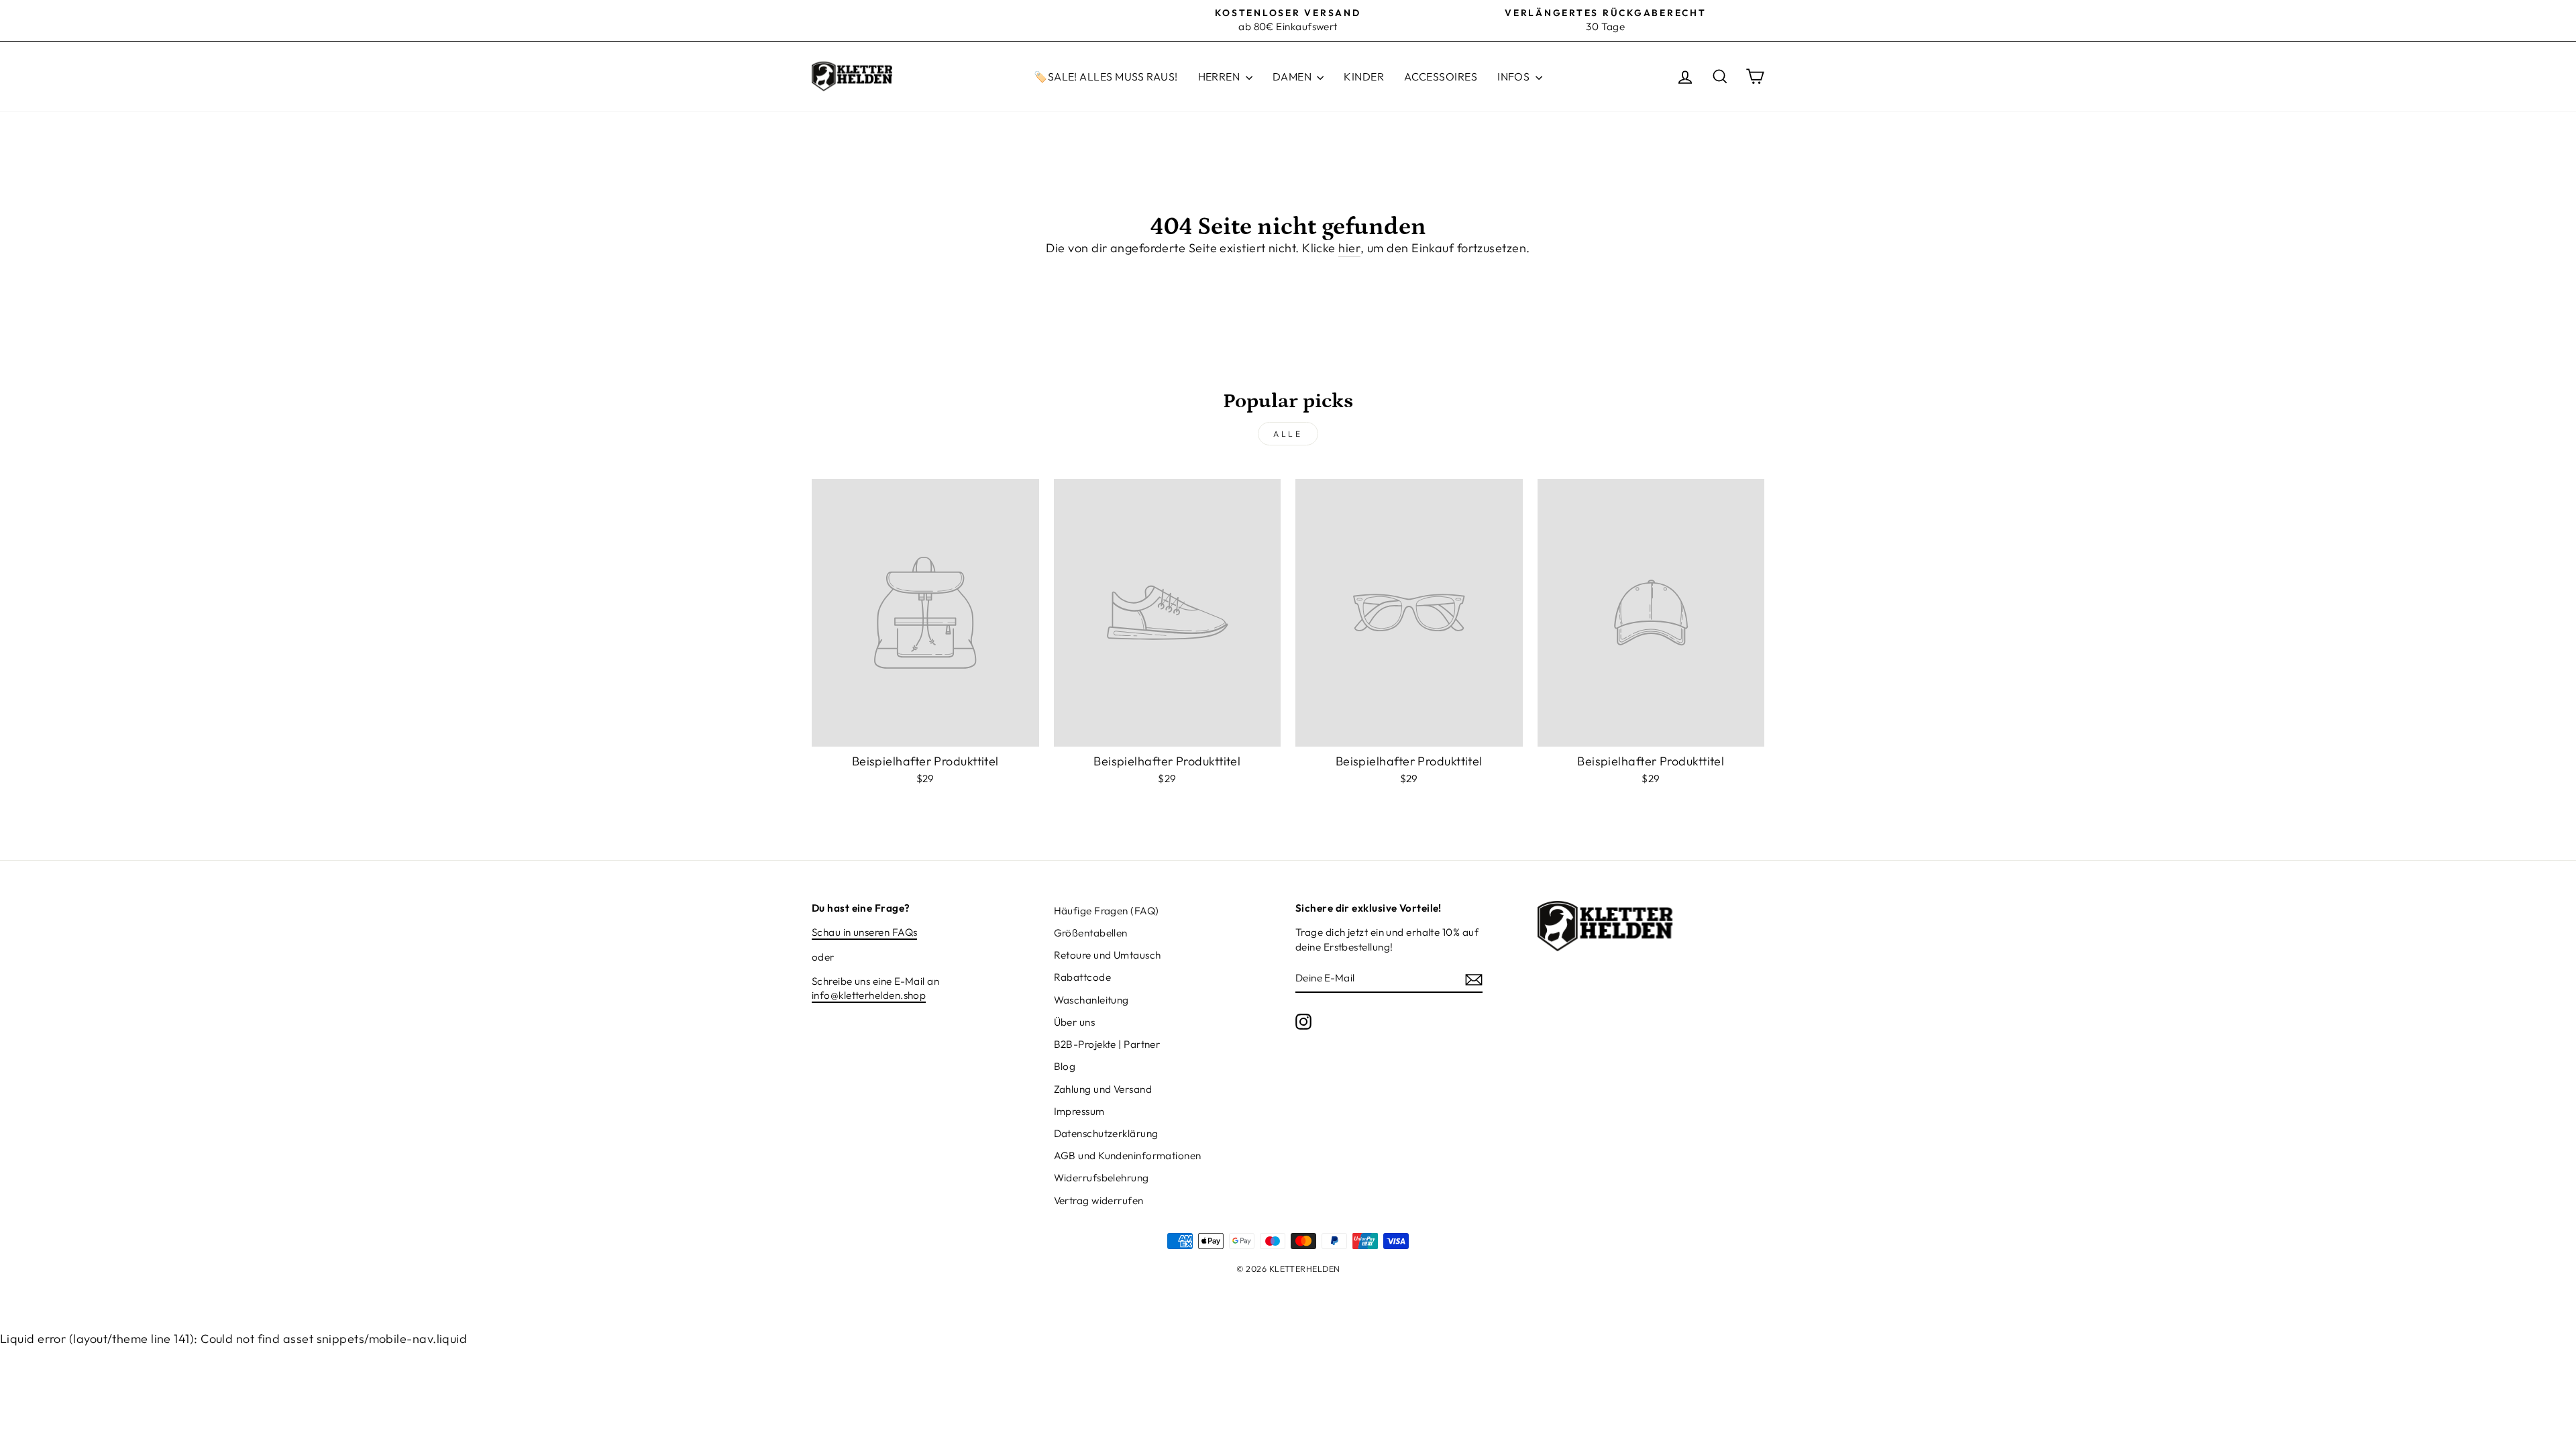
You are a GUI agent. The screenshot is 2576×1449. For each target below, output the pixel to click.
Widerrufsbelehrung (1102, 1178)
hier (1349, 248)
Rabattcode (1083, 977)
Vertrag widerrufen (1099, 1200)
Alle (1288, 434)
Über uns (1075, 1022)
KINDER (1364, 76)
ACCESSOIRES (1441, 76)
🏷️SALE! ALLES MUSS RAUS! (1106, 76)
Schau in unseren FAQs (864, 932)
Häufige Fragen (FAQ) (1107, 911)
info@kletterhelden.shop (869, 995)
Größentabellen (1091, 933)
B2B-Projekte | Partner (1107, 1044)
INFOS (1515, 76)
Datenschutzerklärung (1106, 1133)
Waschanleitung (1091, 1000)
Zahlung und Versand (1103, 1089)
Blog (1065, 1066)
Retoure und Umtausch (1108, 955)
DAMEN (1293, 76)
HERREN (1220, 76)
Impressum (1079, 1111)
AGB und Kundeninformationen (1128, 1156)
